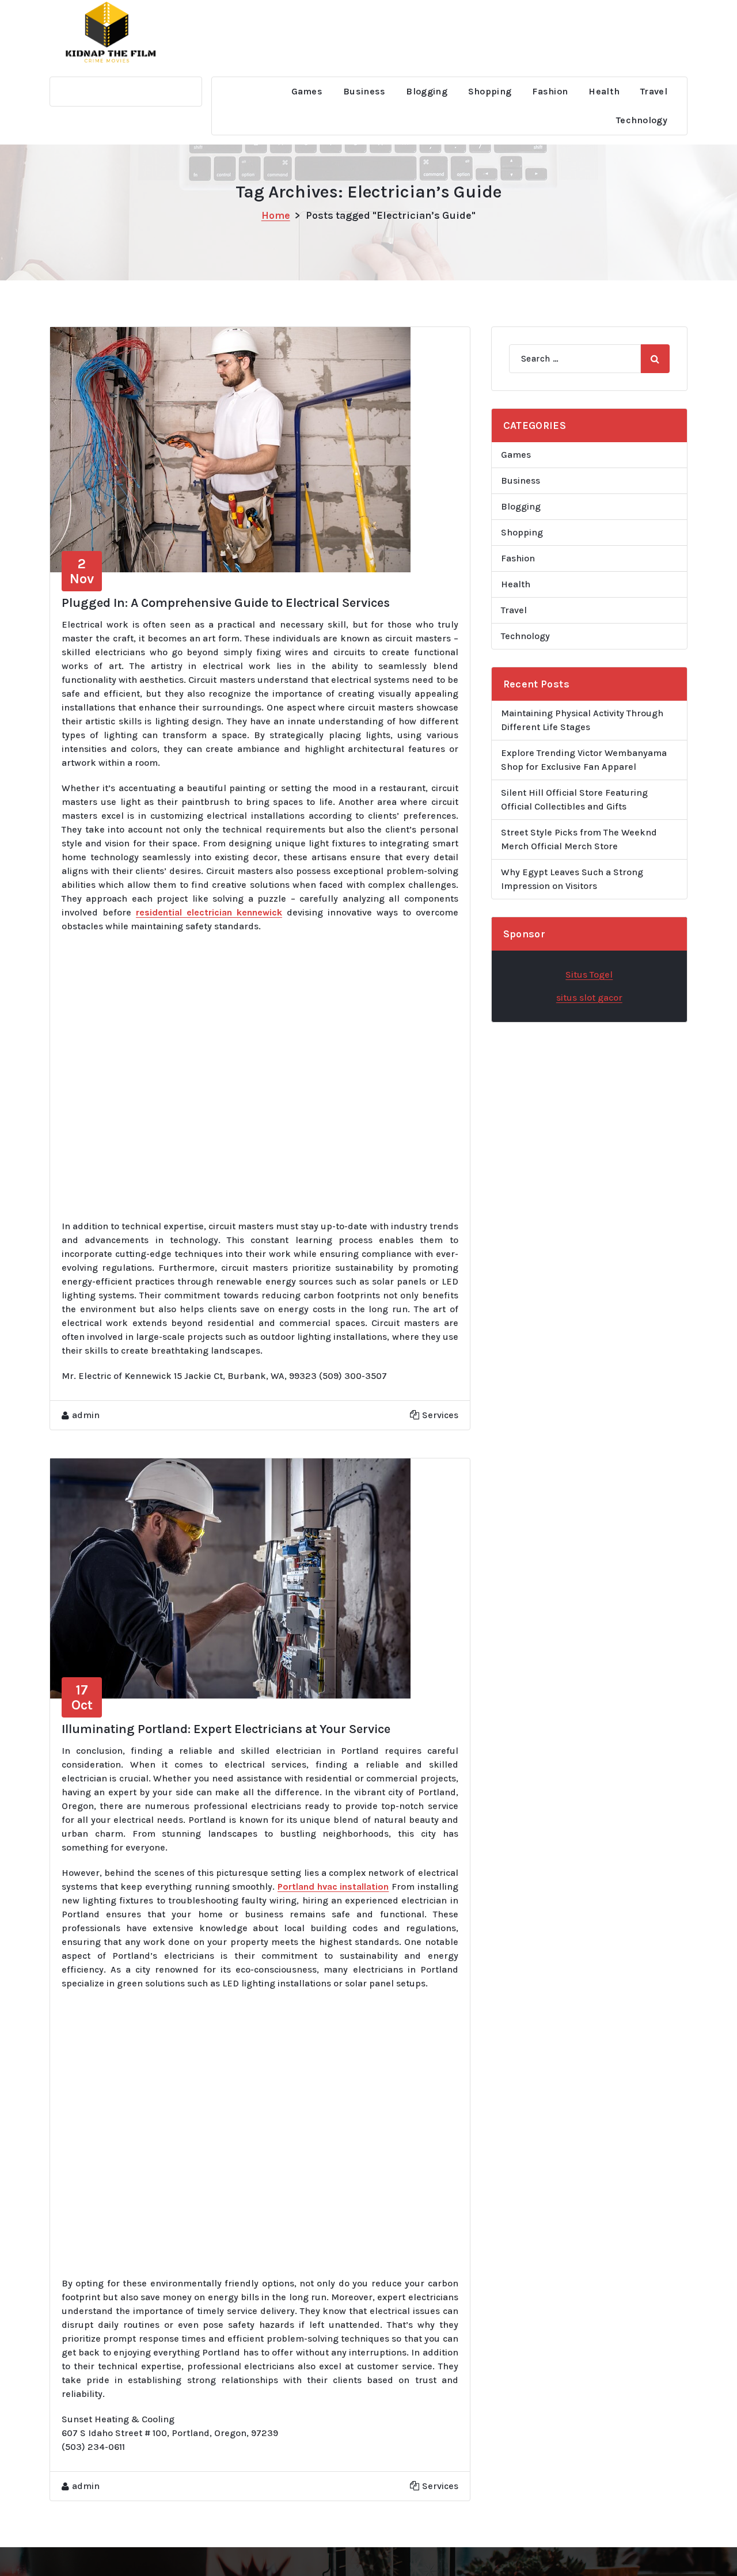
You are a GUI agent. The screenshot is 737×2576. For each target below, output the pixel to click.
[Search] (655, 359)
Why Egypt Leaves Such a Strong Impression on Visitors (572, 879)
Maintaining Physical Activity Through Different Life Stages (582, 720)
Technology (642, 120)
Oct (82, 1697)
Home (276, 215)
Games (307, 91)
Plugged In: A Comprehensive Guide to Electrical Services (226, 603)
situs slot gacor (589, 998)
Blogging (426, 91)
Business (364, 91)
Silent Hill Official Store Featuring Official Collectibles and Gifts (574, 799)
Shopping (490, 91)
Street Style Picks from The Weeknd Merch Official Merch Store (579, 839)
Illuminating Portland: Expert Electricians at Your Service (226, 1729)
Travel (654, 91)
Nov (82, 571)
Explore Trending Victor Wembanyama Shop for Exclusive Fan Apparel (584, 760)
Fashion (550, 91)
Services (440, 1415)
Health (604, 91)
